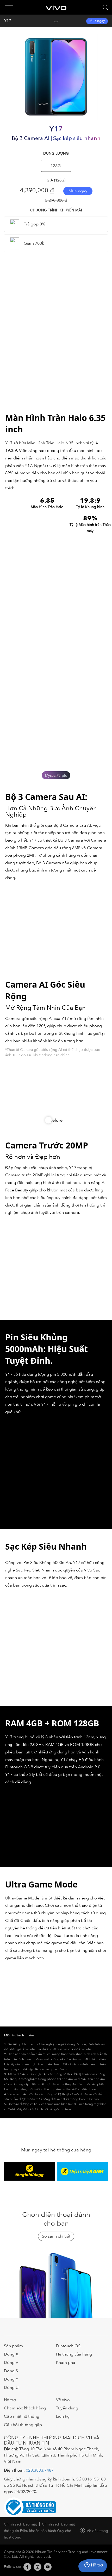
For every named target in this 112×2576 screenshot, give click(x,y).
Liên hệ (63, 2416)
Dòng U (11, 2388)
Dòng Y (11, 2379)
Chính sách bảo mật (20, 2524)
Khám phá (66, 2363)
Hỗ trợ (10, 2400)
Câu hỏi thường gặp (23, 2425)
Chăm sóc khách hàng (25, 2408)
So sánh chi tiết (56, 2236)
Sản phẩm (13, 2346)
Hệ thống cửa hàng (74, 2354)
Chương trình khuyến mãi (56, 210)
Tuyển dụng (67, 2408)
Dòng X (11, 2354)
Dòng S (11, 2371)
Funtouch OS (68, 2346)
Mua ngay (97, 21)
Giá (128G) (56, 180)
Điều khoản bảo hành (38, 2531)
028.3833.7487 (40, 2470)
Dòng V (11, 2363)
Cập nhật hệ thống (22, 2416)
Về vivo (63, 2400)
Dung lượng (56, 154)
